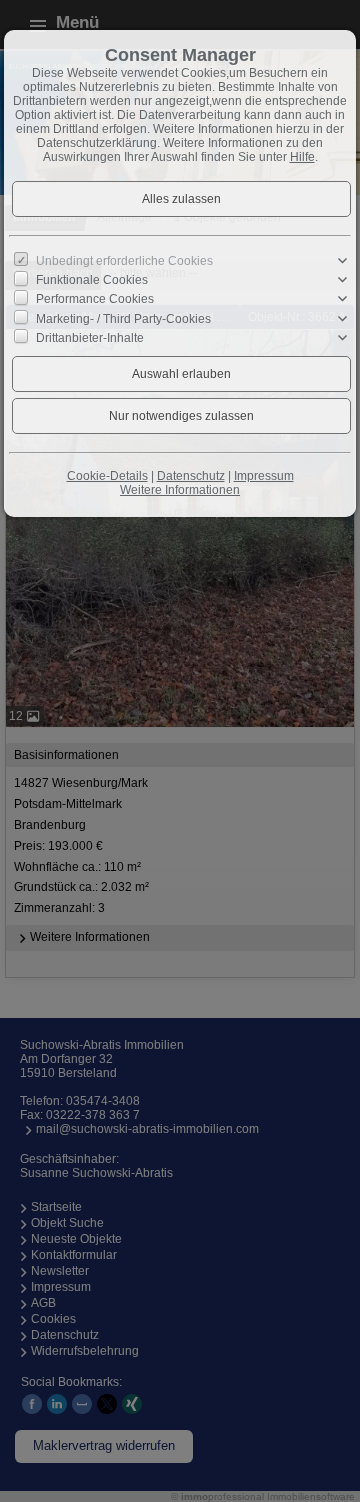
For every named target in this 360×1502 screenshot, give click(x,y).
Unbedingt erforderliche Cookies (124, 261)
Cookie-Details (107, 476)
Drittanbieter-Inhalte (90, 338)
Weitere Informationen (180, 490)
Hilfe (302, 157)
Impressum (264, 476)
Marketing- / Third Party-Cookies (123, 318)
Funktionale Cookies (92, 280)
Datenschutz (191, 476)
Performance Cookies (95, 299)
